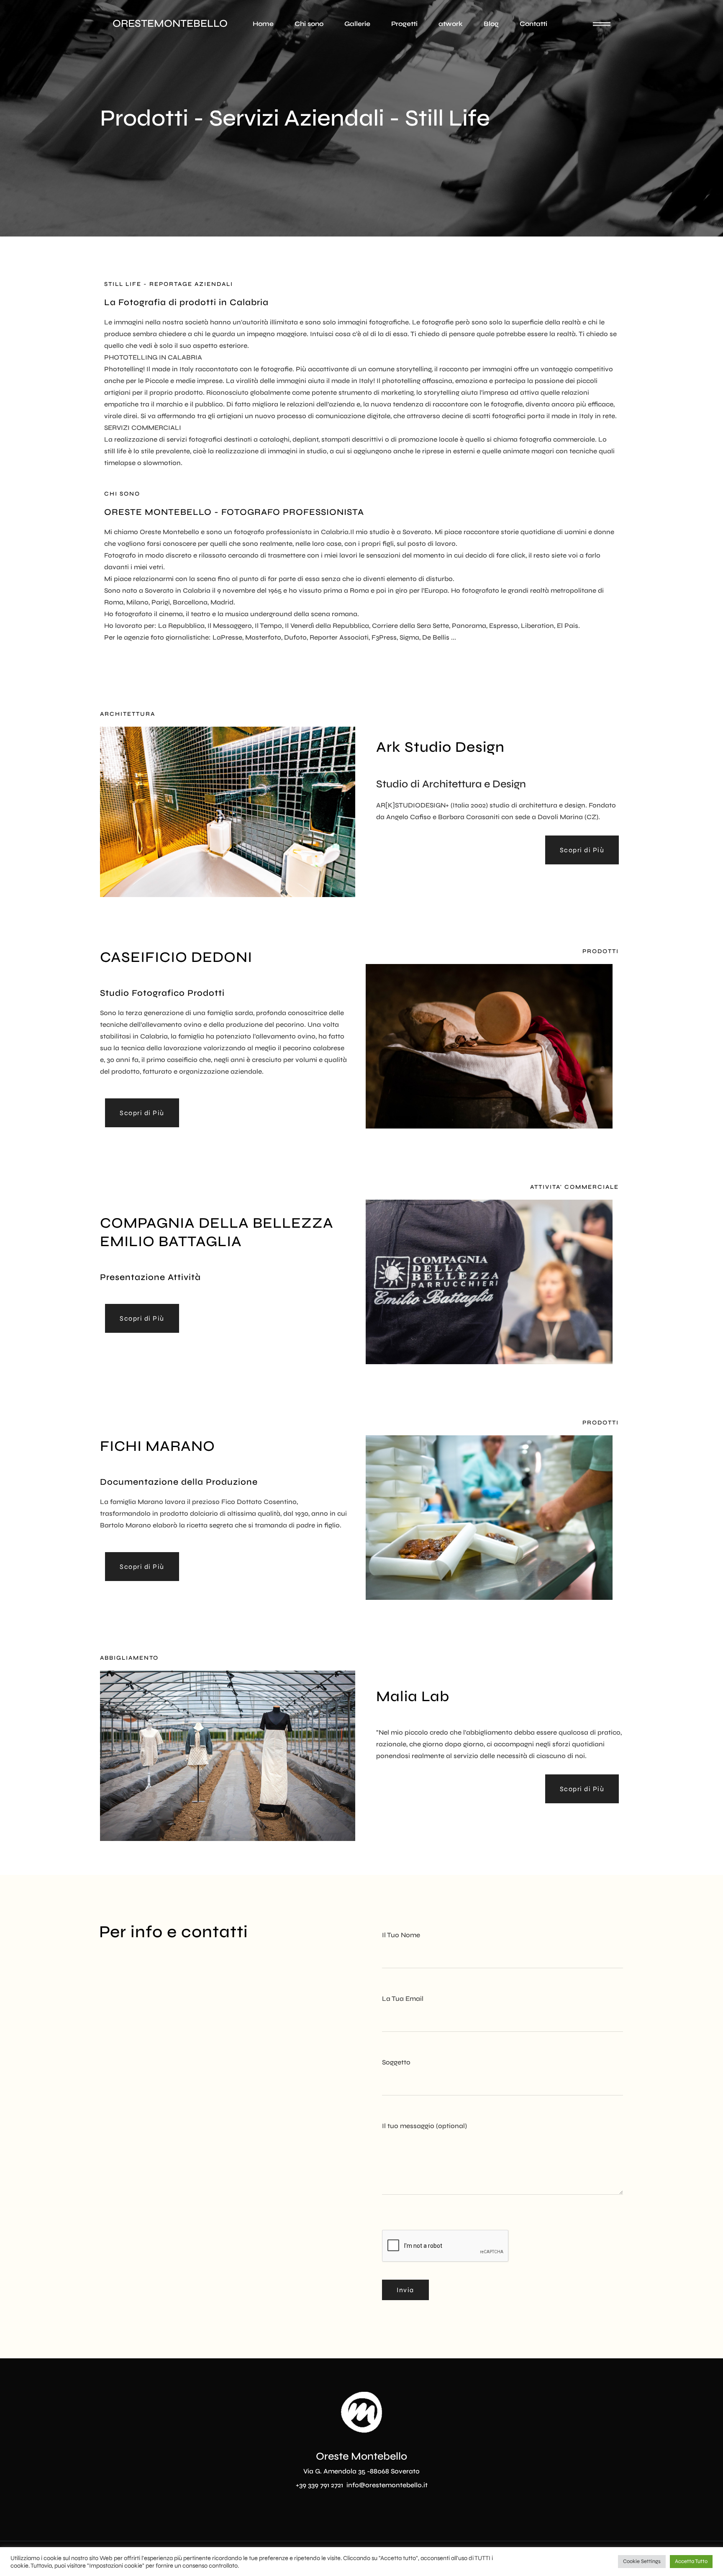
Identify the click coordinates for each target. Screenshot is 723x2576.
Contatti (533, 24)
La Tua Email (403, 1999)
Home (263, 24)
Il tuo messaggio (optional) (424, 2126)
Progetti (404, 24)
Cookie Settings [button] (642, 2561)
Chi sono (309, 24)
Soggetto (396, 2062)
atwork (451, 24)
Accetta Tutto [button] (691, 2561)
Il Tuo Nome (401, 1935)
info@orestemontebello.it (387, 2485)
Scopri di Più (582, 850)
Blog (491, 24)
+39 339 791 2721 (320, 2485)
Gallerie (357, 24)
